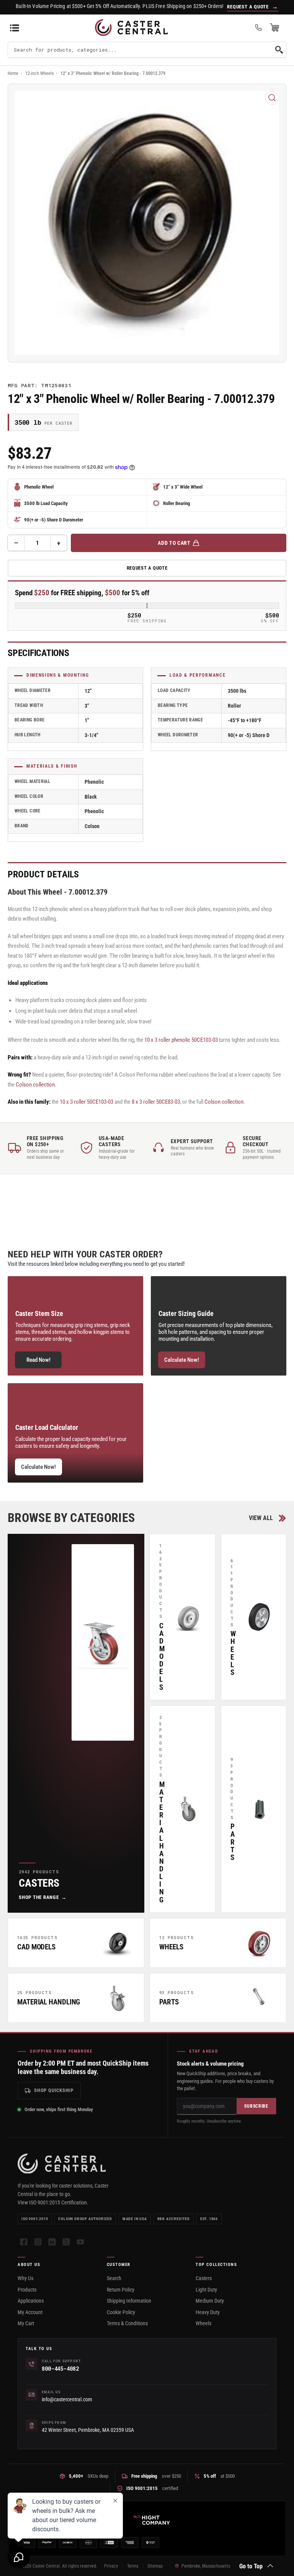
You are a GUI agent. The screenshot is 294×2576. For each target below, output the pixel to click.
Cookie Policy (121, 2312)
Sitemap (155, 2566)
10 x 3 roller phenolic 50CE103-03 (181, 1040)
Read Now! (38, 1360)
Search (114, 2278)
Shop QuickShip (54, 2090)
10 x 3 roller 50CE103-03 (87, 1102)
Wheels (203, 2323)
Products (27, 2290)
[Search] (279, 50)
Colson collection (35, 1085)
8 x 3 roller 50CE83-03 (156, 1102)
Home (13, 73)
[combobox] (147, 50)
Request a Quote (147, 568)
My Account (30, 2312)
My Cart (26, 2323)
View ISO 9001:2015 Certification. (53, 2202)
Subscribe (256, 2106)
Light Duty (206, 2290)
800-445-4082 (60, 2369)
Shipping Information (129, 2301)
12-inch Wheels (39, 73)
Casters (204, 2278)
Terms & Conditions (127, 2323)
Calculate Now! (182, 1360)
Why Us (25, 2278)
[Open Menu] (15, 28)
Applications (31, 2301)
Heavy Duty (208, 2312)
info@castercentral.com (67, 2399)
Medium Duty (210, 2301)
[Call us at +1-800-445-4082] (258, 28)
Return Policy (121, 2290)
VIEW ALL (261, 1518)
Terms (133, 2566)
